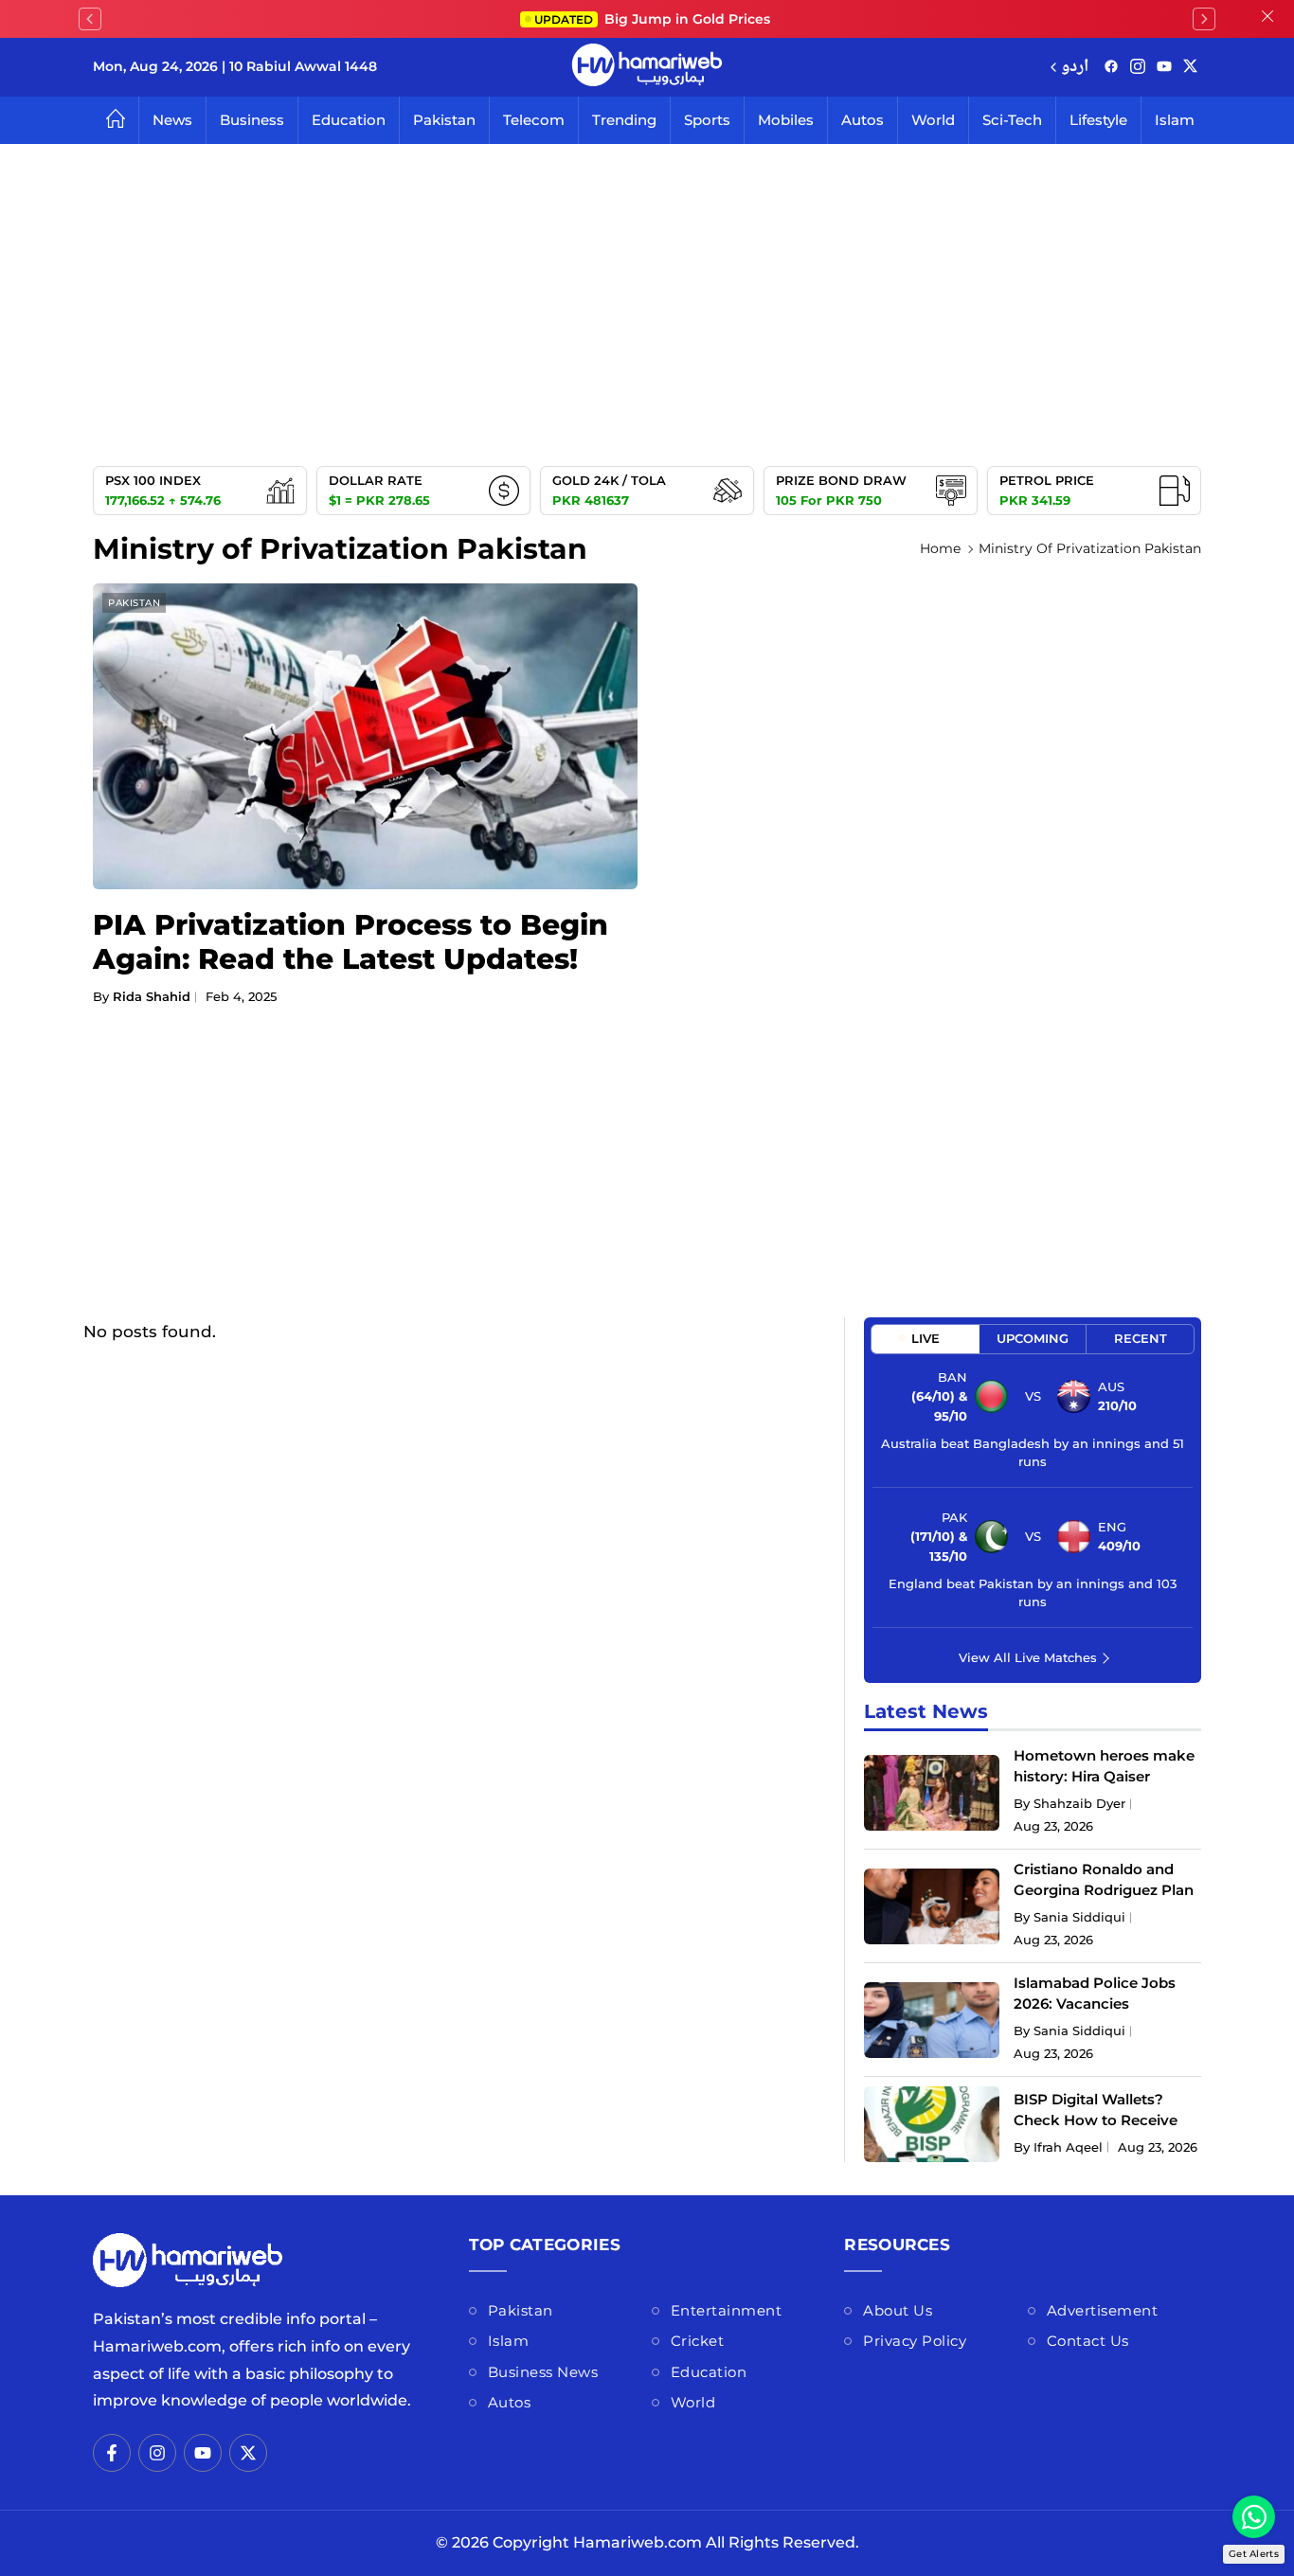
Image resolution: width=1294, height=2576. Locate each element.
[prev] (90, 19)
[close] (1267, 19)
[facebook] (1111, 68)
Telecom (534, 120)
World (933, 120)
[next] (1204, 19)
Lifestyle (1098, 120)
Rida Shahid (152, 996)
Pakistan (444, 120)
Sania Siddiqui (1079, 1917)
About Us (898, 2310)
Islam (1175, 120)
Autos (863, 120)
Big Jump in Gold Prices (654, 19)
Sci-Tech (1012, 120)
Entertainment (727, 2310)
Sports (707, 120)
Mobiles (786, 120)
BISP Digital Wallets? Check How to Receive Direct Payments (1096, 2120)
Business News (543, 2372)
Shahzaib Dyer (1079, 1803)
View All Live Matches (1028, 1657)
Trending (624, 120)
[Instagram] (1138, 68)
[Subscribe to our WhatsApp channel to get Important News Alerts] (1254, 2517)
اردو (1075, 68)
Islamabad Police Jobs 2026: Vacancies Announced (1095, 2004)
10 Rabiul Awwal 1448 (303, 66)
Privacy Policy (915, 2341)
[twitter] (1190, 68)
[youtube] (1164, 68)
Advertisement (1103, 2310)
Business (252, 120)
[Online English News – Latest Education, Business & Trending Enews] (647, 67)
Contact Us (1088, 2341)
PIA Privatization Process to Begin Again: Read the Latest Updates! (350, 942)
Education (349, 120)
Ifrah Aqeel (1068, 2147)
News (172, 120)
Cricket (698, 2341)
